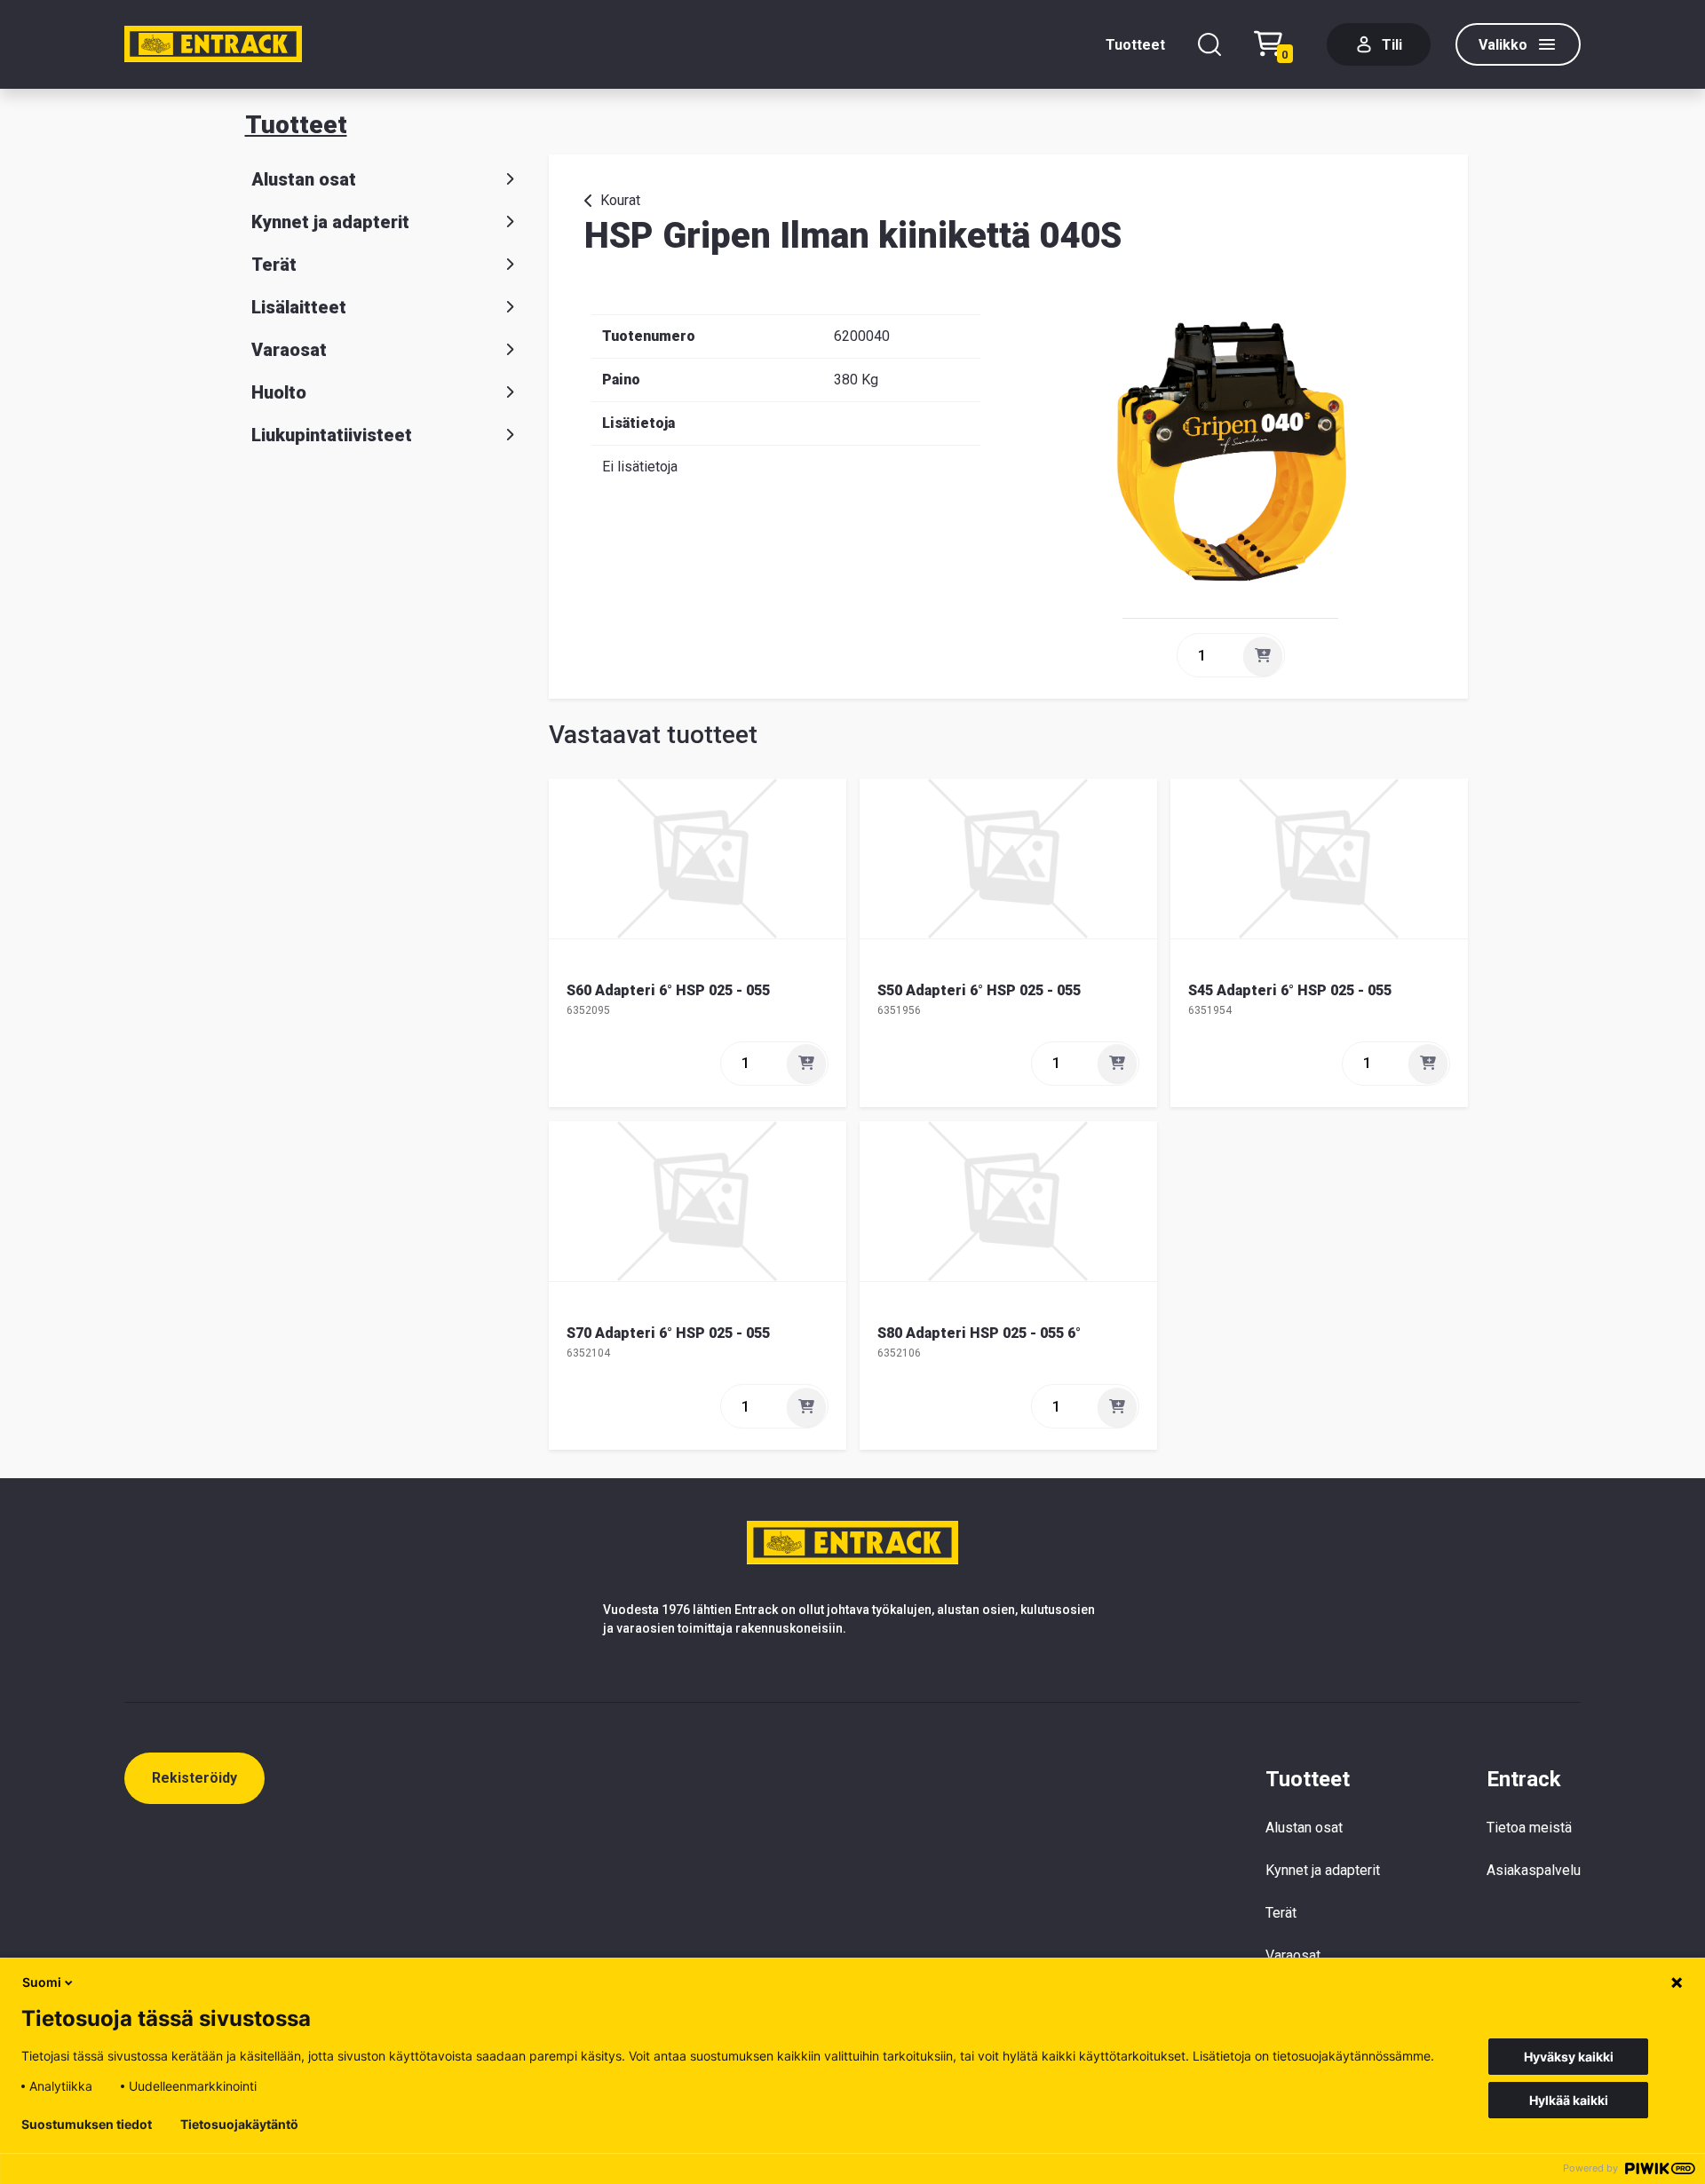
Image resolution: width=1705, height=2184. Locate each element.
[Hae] (1209, 44)
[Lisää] (1263, 656)
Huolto (279, 392)
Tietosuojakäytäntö (239, 2125)
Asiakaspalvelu (1534, 1870)
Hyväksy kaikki (1569, 2057)
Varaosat (289, 350)
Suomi (42, 1982)
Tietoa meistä (1529, 1828)
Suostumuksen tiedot (87, 2125)
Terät (274, 265)
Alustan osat (304, 179)
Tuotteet (1135, 45)
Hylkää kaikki (1569, 2100)
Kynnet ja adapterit (330, 222)
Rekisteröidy (194, 1778)
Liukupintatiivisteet (332, 435)
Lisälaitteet (299, 307)
